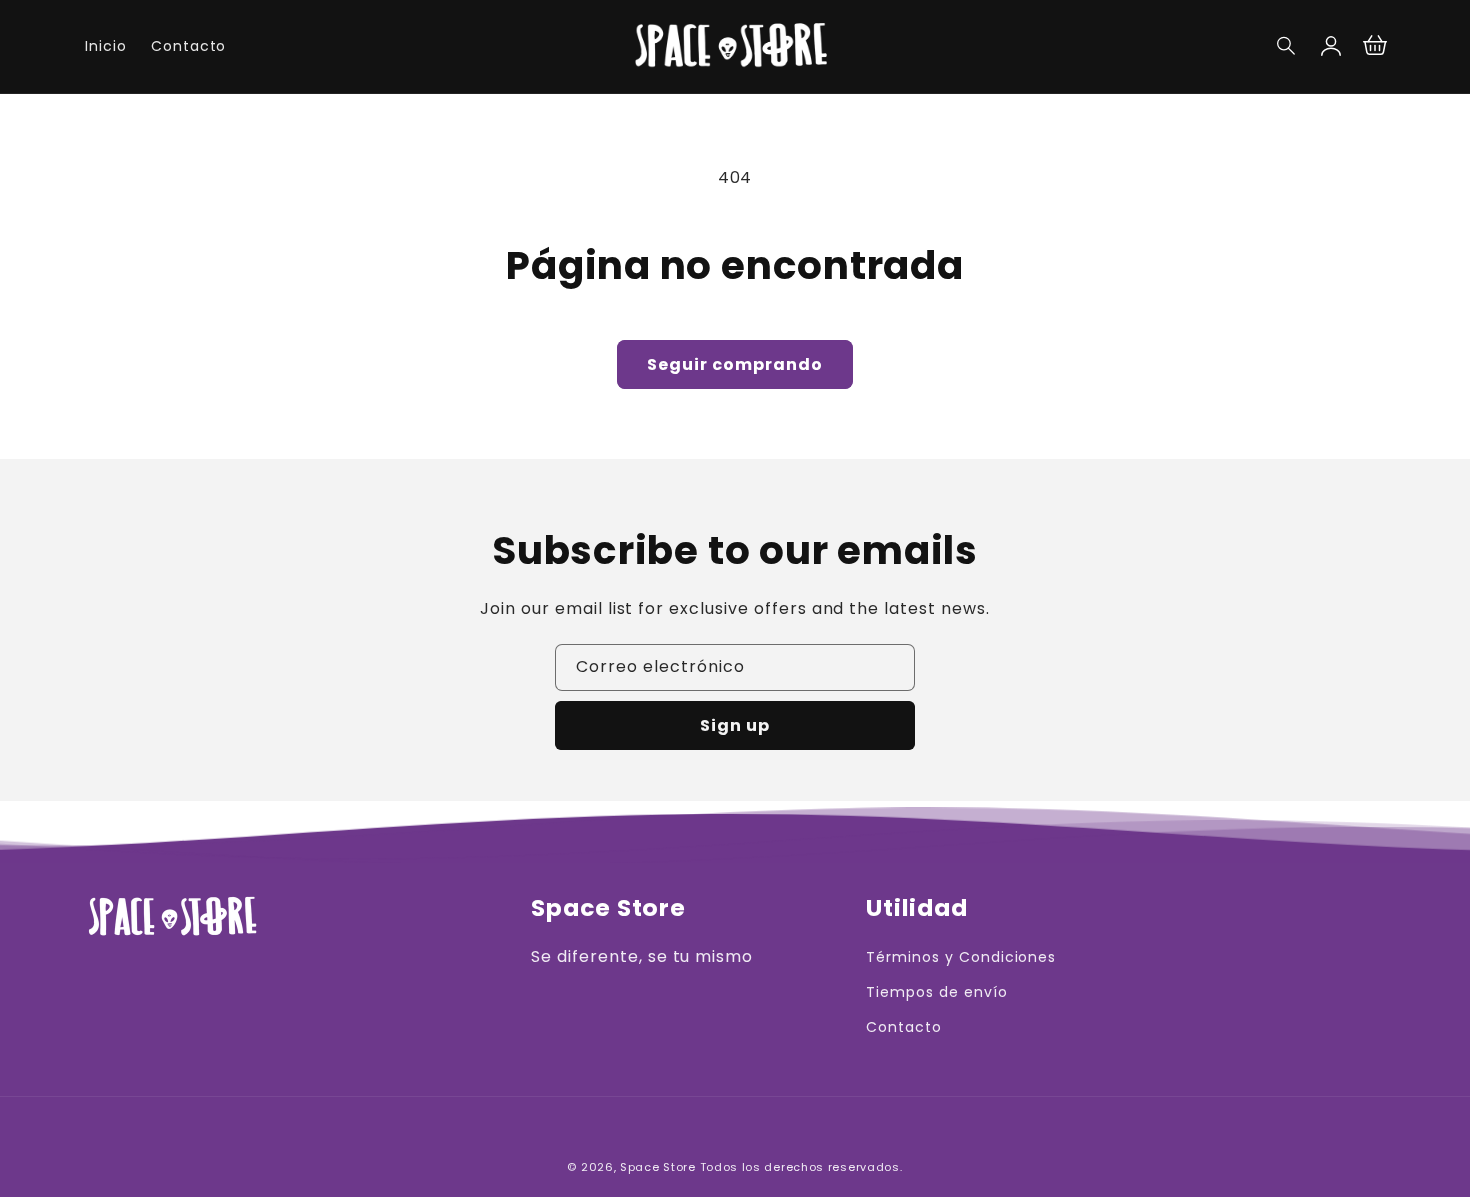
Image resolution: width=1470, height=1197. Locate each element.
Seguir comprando (735, 364)
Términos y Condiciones (961, 957)
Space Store (658, 1167)
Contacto (904, 1027)
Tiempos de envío (936, 992)
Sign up (735, 725)
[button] (1287, 46)
